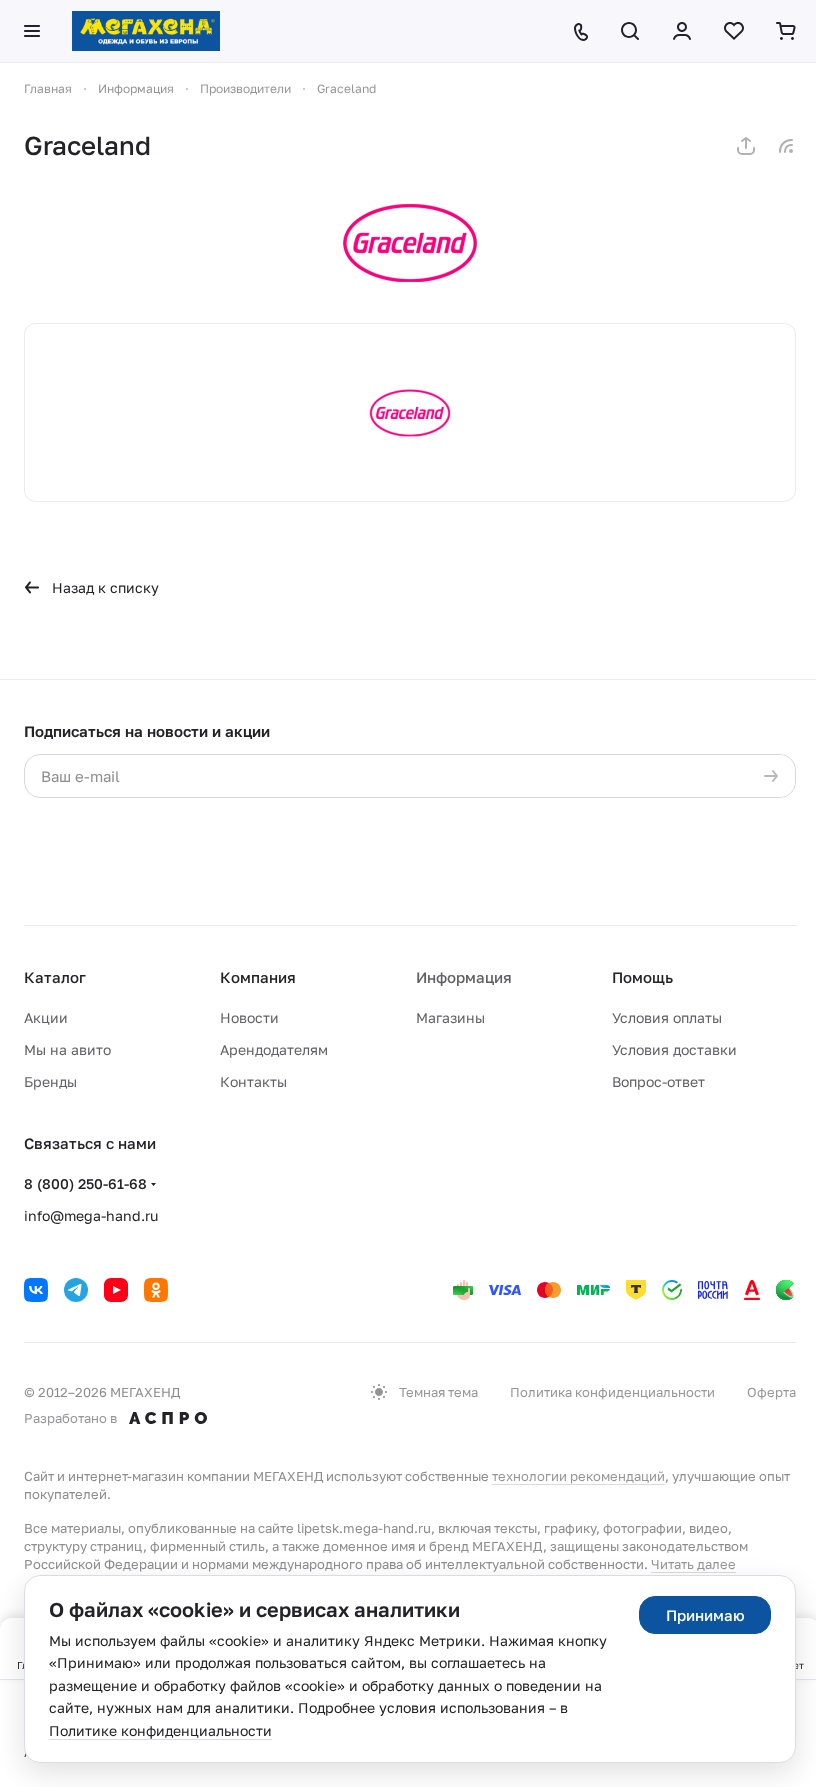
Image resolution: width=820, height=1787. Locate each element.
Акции (46, 1017)
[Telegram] (76, 1290)
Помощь (642, 977)
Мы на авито (67, 1049)
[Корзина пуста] (786, 31)
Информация (464, 977)
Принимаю (705, 1615)
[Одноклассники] (156, 1290)
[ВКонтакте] (36, 1290)
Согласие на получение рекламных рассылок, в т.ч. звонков (520, 876)
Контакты (253, 1081)
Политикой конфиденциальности (161, 836)
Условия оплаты (667, 1017)
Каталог (55, 977)
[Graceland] (410, 243)
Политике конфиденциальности (160, 1730)
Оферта (771, 1392)
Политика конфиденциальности (612, 1392)
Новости (249, 1017)
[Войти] (682, 31)
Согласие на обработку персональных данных (527, 817)
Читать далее (693, 1564)
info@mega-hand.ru (91, 1215)
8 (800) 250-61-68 (85, 1183)
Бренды (50, 1081)
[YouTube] (116, 1290)
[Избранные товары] (734, 31)
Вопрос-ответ (658, 1081)
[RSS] (786, 146)
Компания (258, 977)
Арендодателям (274, 1049)
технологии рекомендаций (578, 1476)
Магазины (450, 1017)
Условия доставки (674, 1049)
